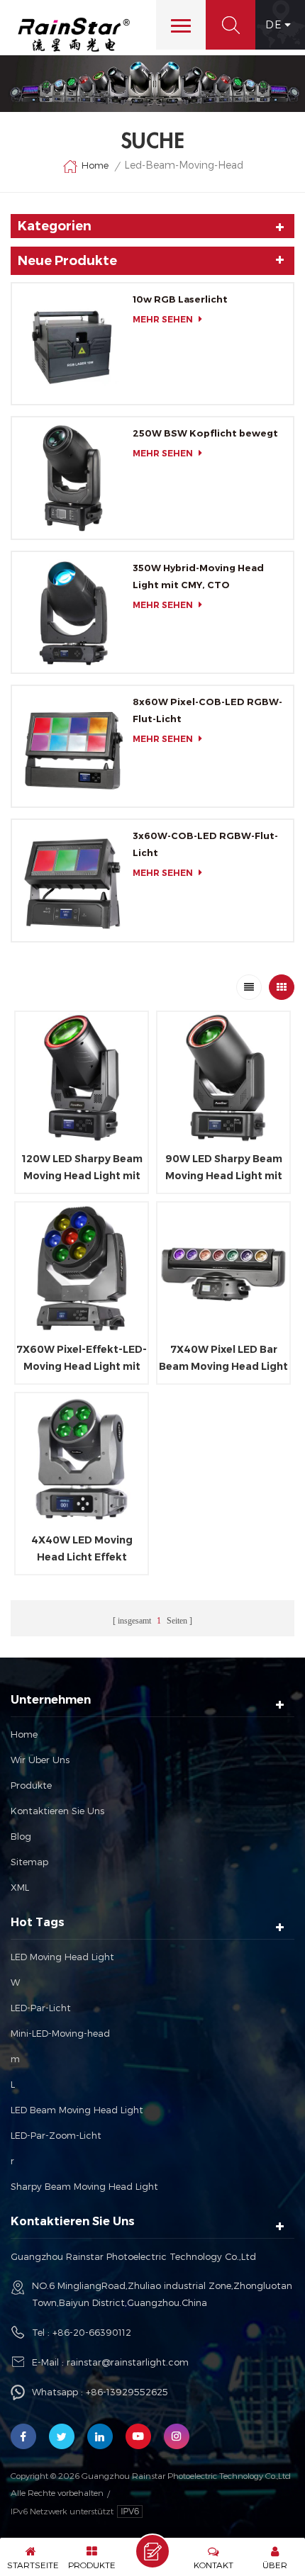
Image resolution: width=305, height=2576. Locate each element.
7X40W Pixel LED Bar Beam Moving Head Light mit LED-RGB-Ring (223, 1359)
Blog (21, 1836)
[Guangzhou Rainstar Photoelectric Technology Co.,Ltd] (74, 35)
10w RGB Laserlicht (180, 299)
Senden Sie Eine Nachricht (152, 2551)
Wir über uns (40, 1760)
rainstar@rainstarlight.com (128, 2362)
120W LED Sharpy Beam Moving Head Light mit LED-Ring (82, 1168)
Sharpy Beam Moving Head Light (84, 2186)
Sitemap (29, 1862)
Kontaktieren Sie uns (57, 1811)
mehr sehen (163, 319)
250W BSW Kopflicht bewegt (205, 433)
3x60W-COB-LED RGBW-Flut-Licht (205, 844)
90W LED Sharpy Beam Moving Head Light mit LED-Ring (224, 1168)
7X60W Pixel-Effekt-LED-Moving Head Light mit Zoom (82, 1359)
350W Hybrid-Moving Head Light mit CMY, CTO (198, 576)
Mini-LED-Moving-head (60, 2033)
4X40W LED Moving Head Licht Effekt (82, 1548)
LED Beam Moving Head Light (77, 2110)
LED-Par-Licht (41, 2008)
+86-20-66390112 (92, 2332)
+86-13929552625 (127, 2392)
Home (95, 165)
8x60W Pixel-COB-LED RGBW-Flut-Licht (207, 710)
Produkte (31, 1785)
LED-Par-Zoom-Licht (56, 2135)
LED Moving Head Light (62, 1957)
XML (20, 1887)
